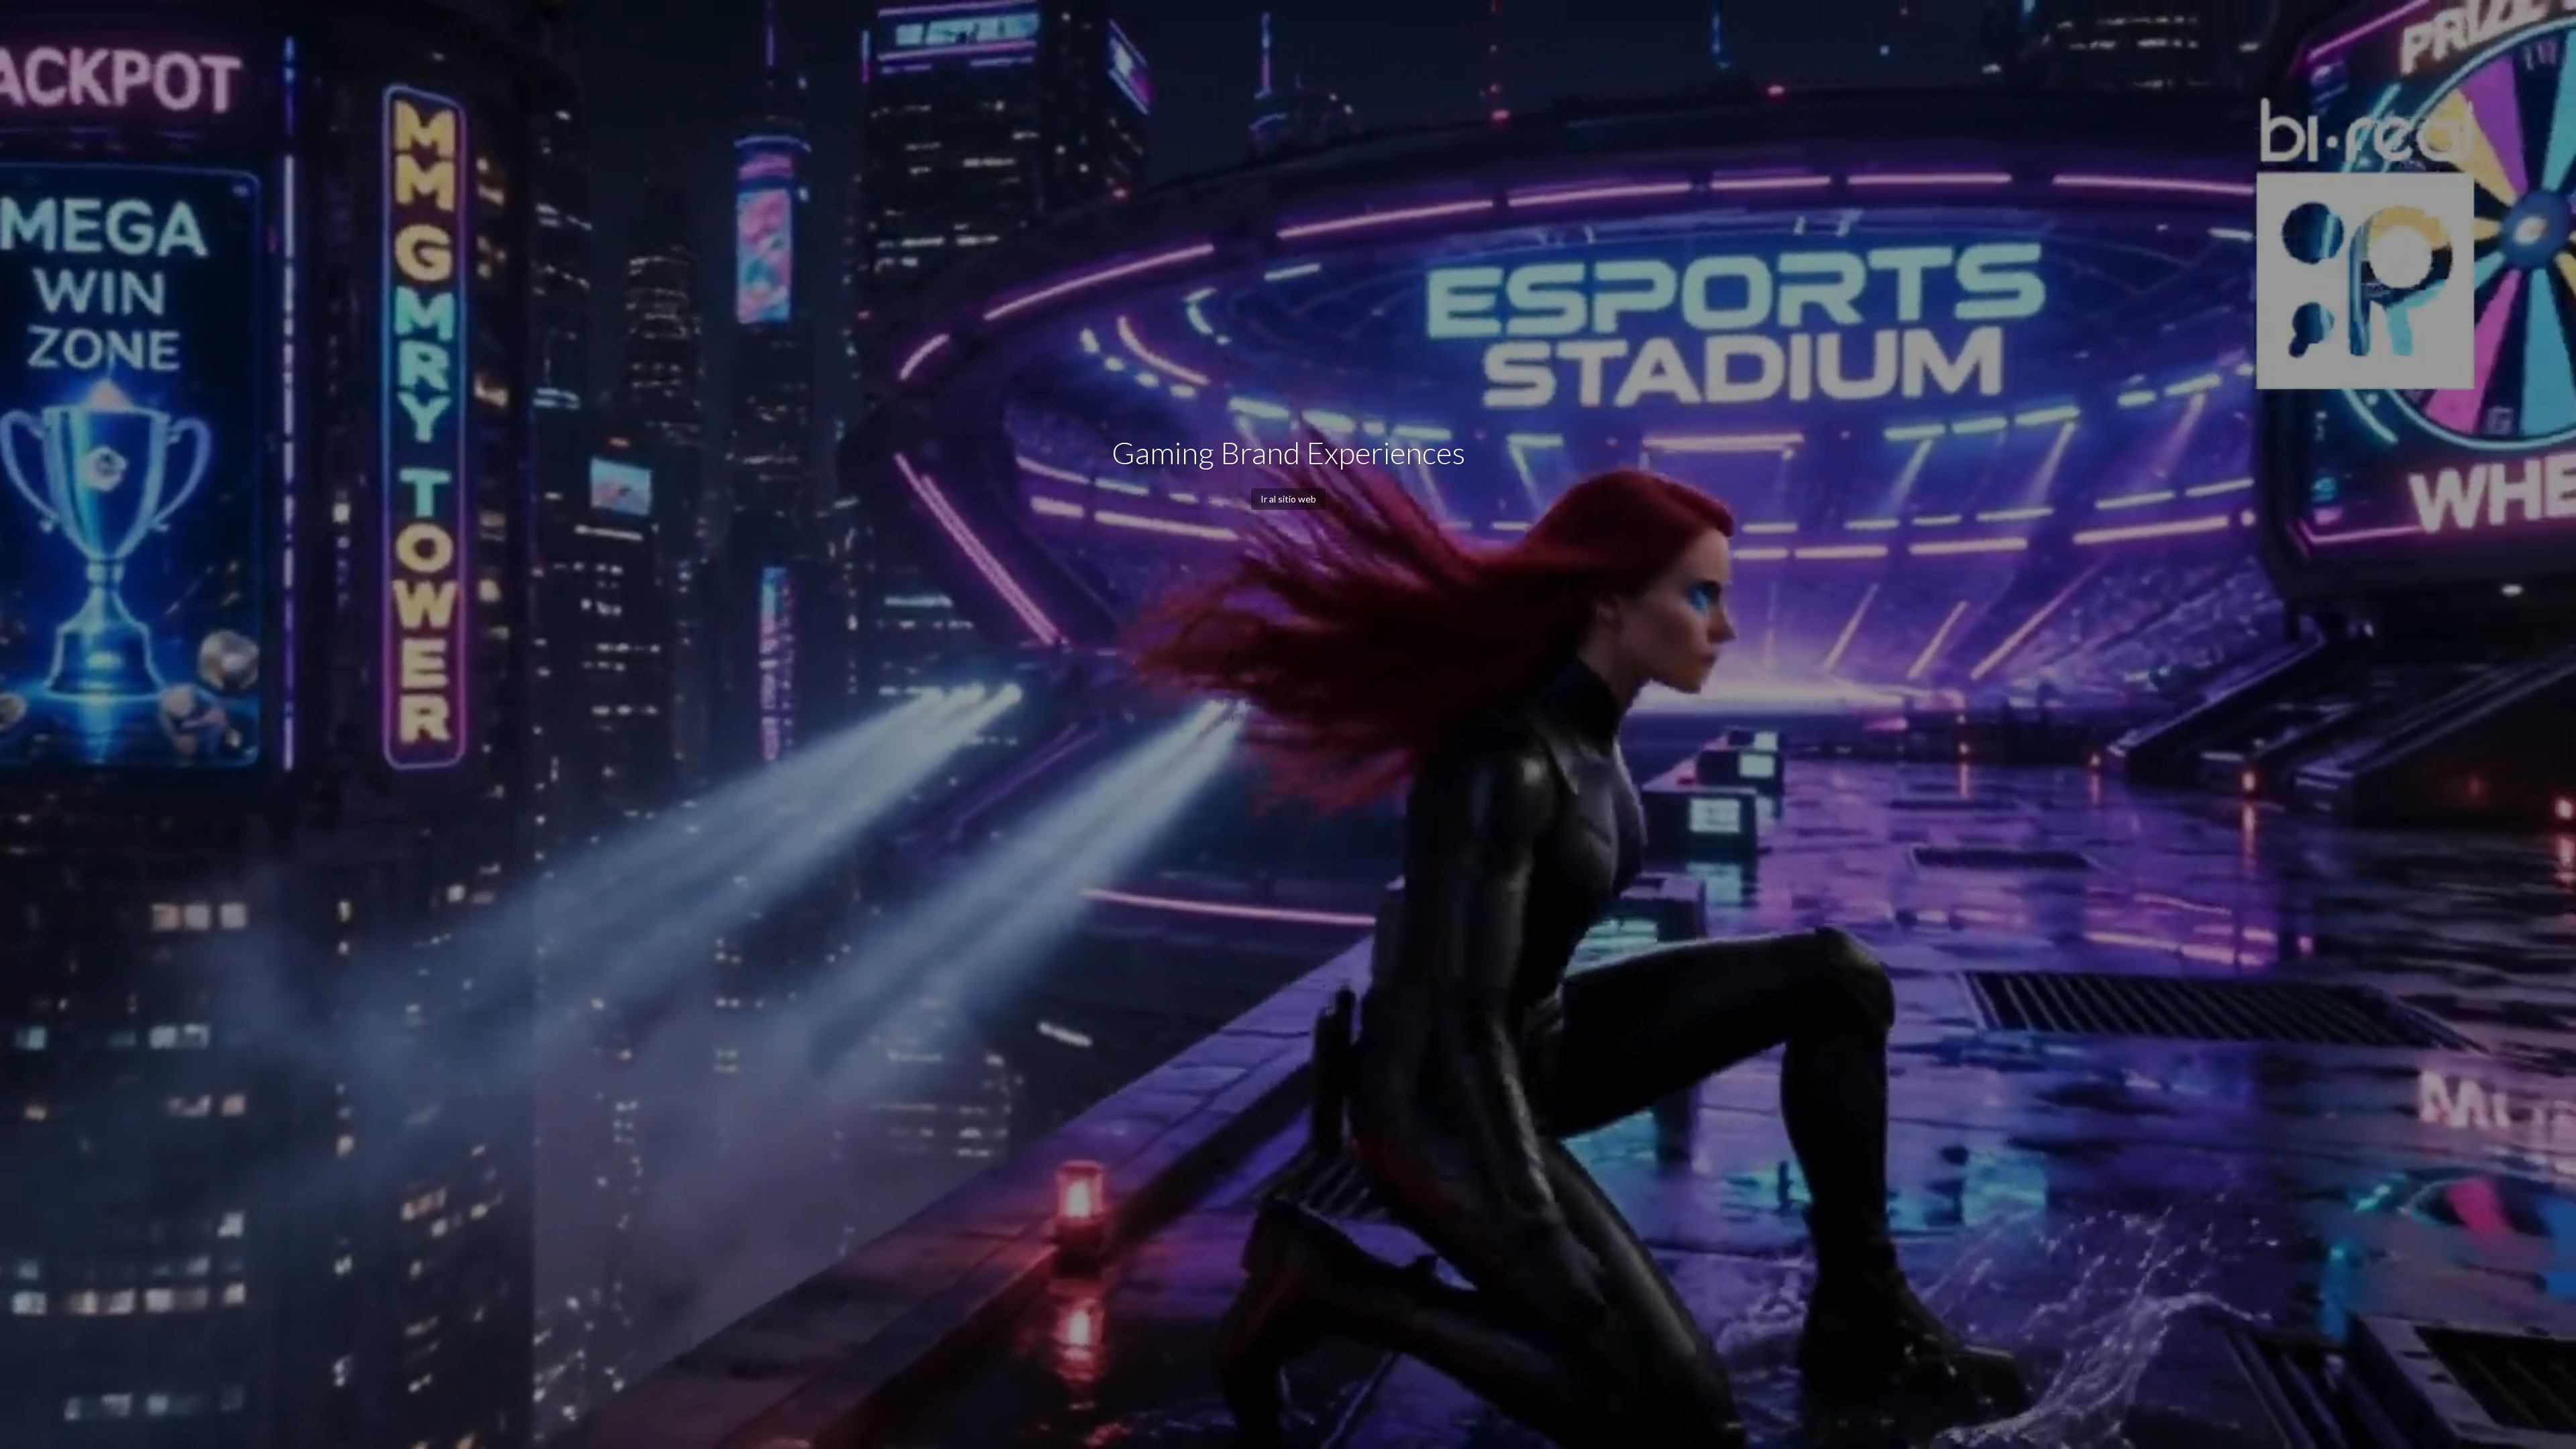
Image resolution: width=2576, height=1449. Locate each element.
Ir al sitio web (1288, 499)
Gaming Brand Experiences (1288, 452)
